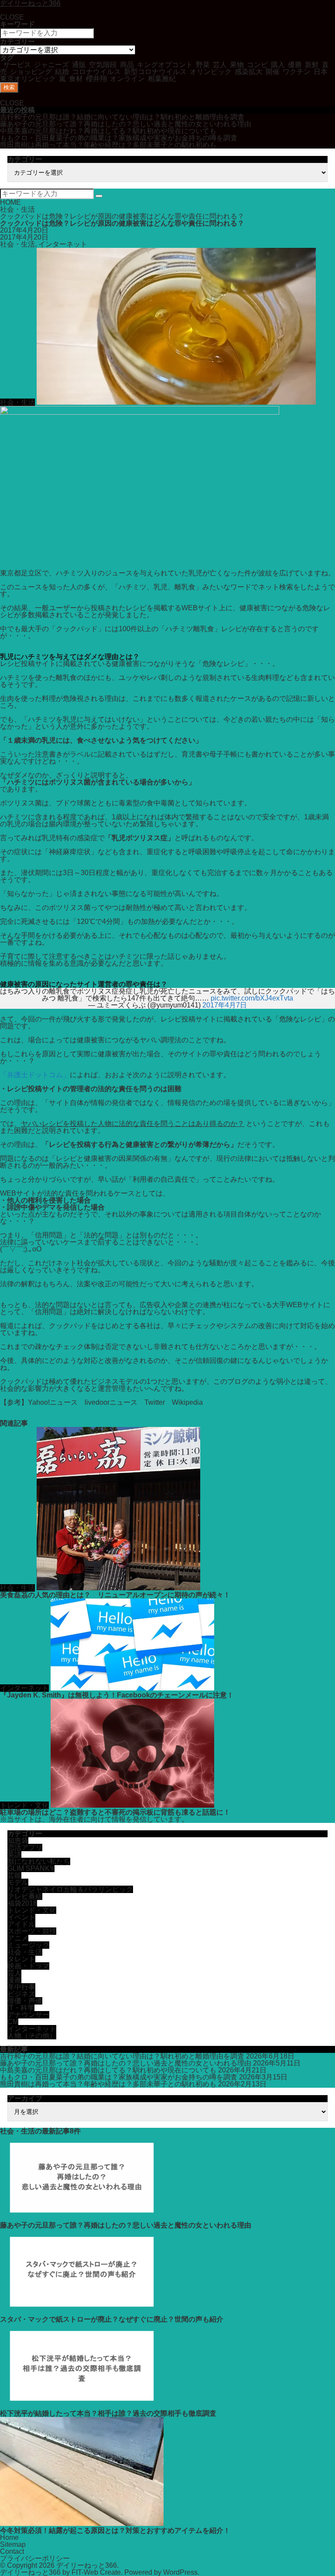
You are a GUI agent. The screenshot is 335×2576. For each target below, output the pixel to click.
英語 (14, 1854)
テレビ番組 (25, 1896)
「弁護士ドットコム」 (35, 1075)
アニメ (18, 1938)
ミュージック (28, 1945)
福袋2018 (22, 1903)
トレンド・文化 (24, 1805)
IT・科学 (21, 2008)
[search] (99, 196)
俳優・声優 (25, 2001)
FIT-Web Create (96, 2572)
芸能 (14, 1875)
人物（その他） (32, 2036)
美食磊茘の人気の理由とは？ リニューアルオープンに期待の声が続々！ (115, 1595)
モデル (18, 1882)
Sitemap (13, 2544)
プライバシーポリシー (35, 2558)
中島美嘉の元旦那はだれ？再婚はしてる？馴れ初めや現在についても (108, 131)
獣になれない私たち (39, 1861)
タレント (21, 1959)
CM (13, 2022)
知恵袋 (18, 1841)
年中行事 (21, 1987)
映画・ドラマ (28, 1966)
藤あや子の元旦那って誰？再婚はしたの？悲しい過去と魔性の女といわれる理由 (126, 124)
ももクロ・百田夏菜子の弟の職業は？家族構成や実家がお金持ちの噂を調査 (119, 138)
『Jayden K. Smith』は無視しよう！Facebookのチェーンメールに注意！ (117, 1695)
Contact (12, 2551)
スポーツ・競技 (32, 1931)
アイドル (21, 1924)
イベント (21, 1917)
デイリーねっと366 (87, 2565)
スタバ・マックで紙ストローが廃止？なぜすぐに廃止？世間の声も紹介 (112, 2319)
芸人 (14, 1973)
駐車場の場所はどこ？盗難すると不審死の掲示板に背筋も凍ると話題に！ (115, 1812)
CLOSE (12, 17)
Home (9, 2537)
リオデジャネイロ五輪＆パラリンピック (70, 1889)
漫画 (14, 1980)
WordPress (180, 2572)
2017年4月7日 (225, 1005)
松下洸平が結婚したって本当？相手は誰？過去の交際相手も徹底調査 (108, 2413)
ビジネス (21, 1994)
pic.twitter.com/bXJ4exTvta (252, 998)
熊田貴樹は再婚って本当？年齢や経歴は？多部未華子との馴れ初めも (108, 145)
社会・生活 (17, 209)
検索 (9, 87)
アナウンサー (28, 2015)
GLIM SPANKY (31, 1868)
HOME (10, 202)
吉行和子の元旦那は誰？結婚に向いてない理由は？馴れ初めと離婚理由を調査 (122, 117)
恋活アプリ (25, 1847)
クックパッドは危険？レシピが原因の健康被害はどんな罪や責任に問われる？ (122, 216)
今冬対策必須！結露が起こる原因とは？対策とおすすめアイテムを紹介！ (115, 2530)
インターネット (63, 244)
